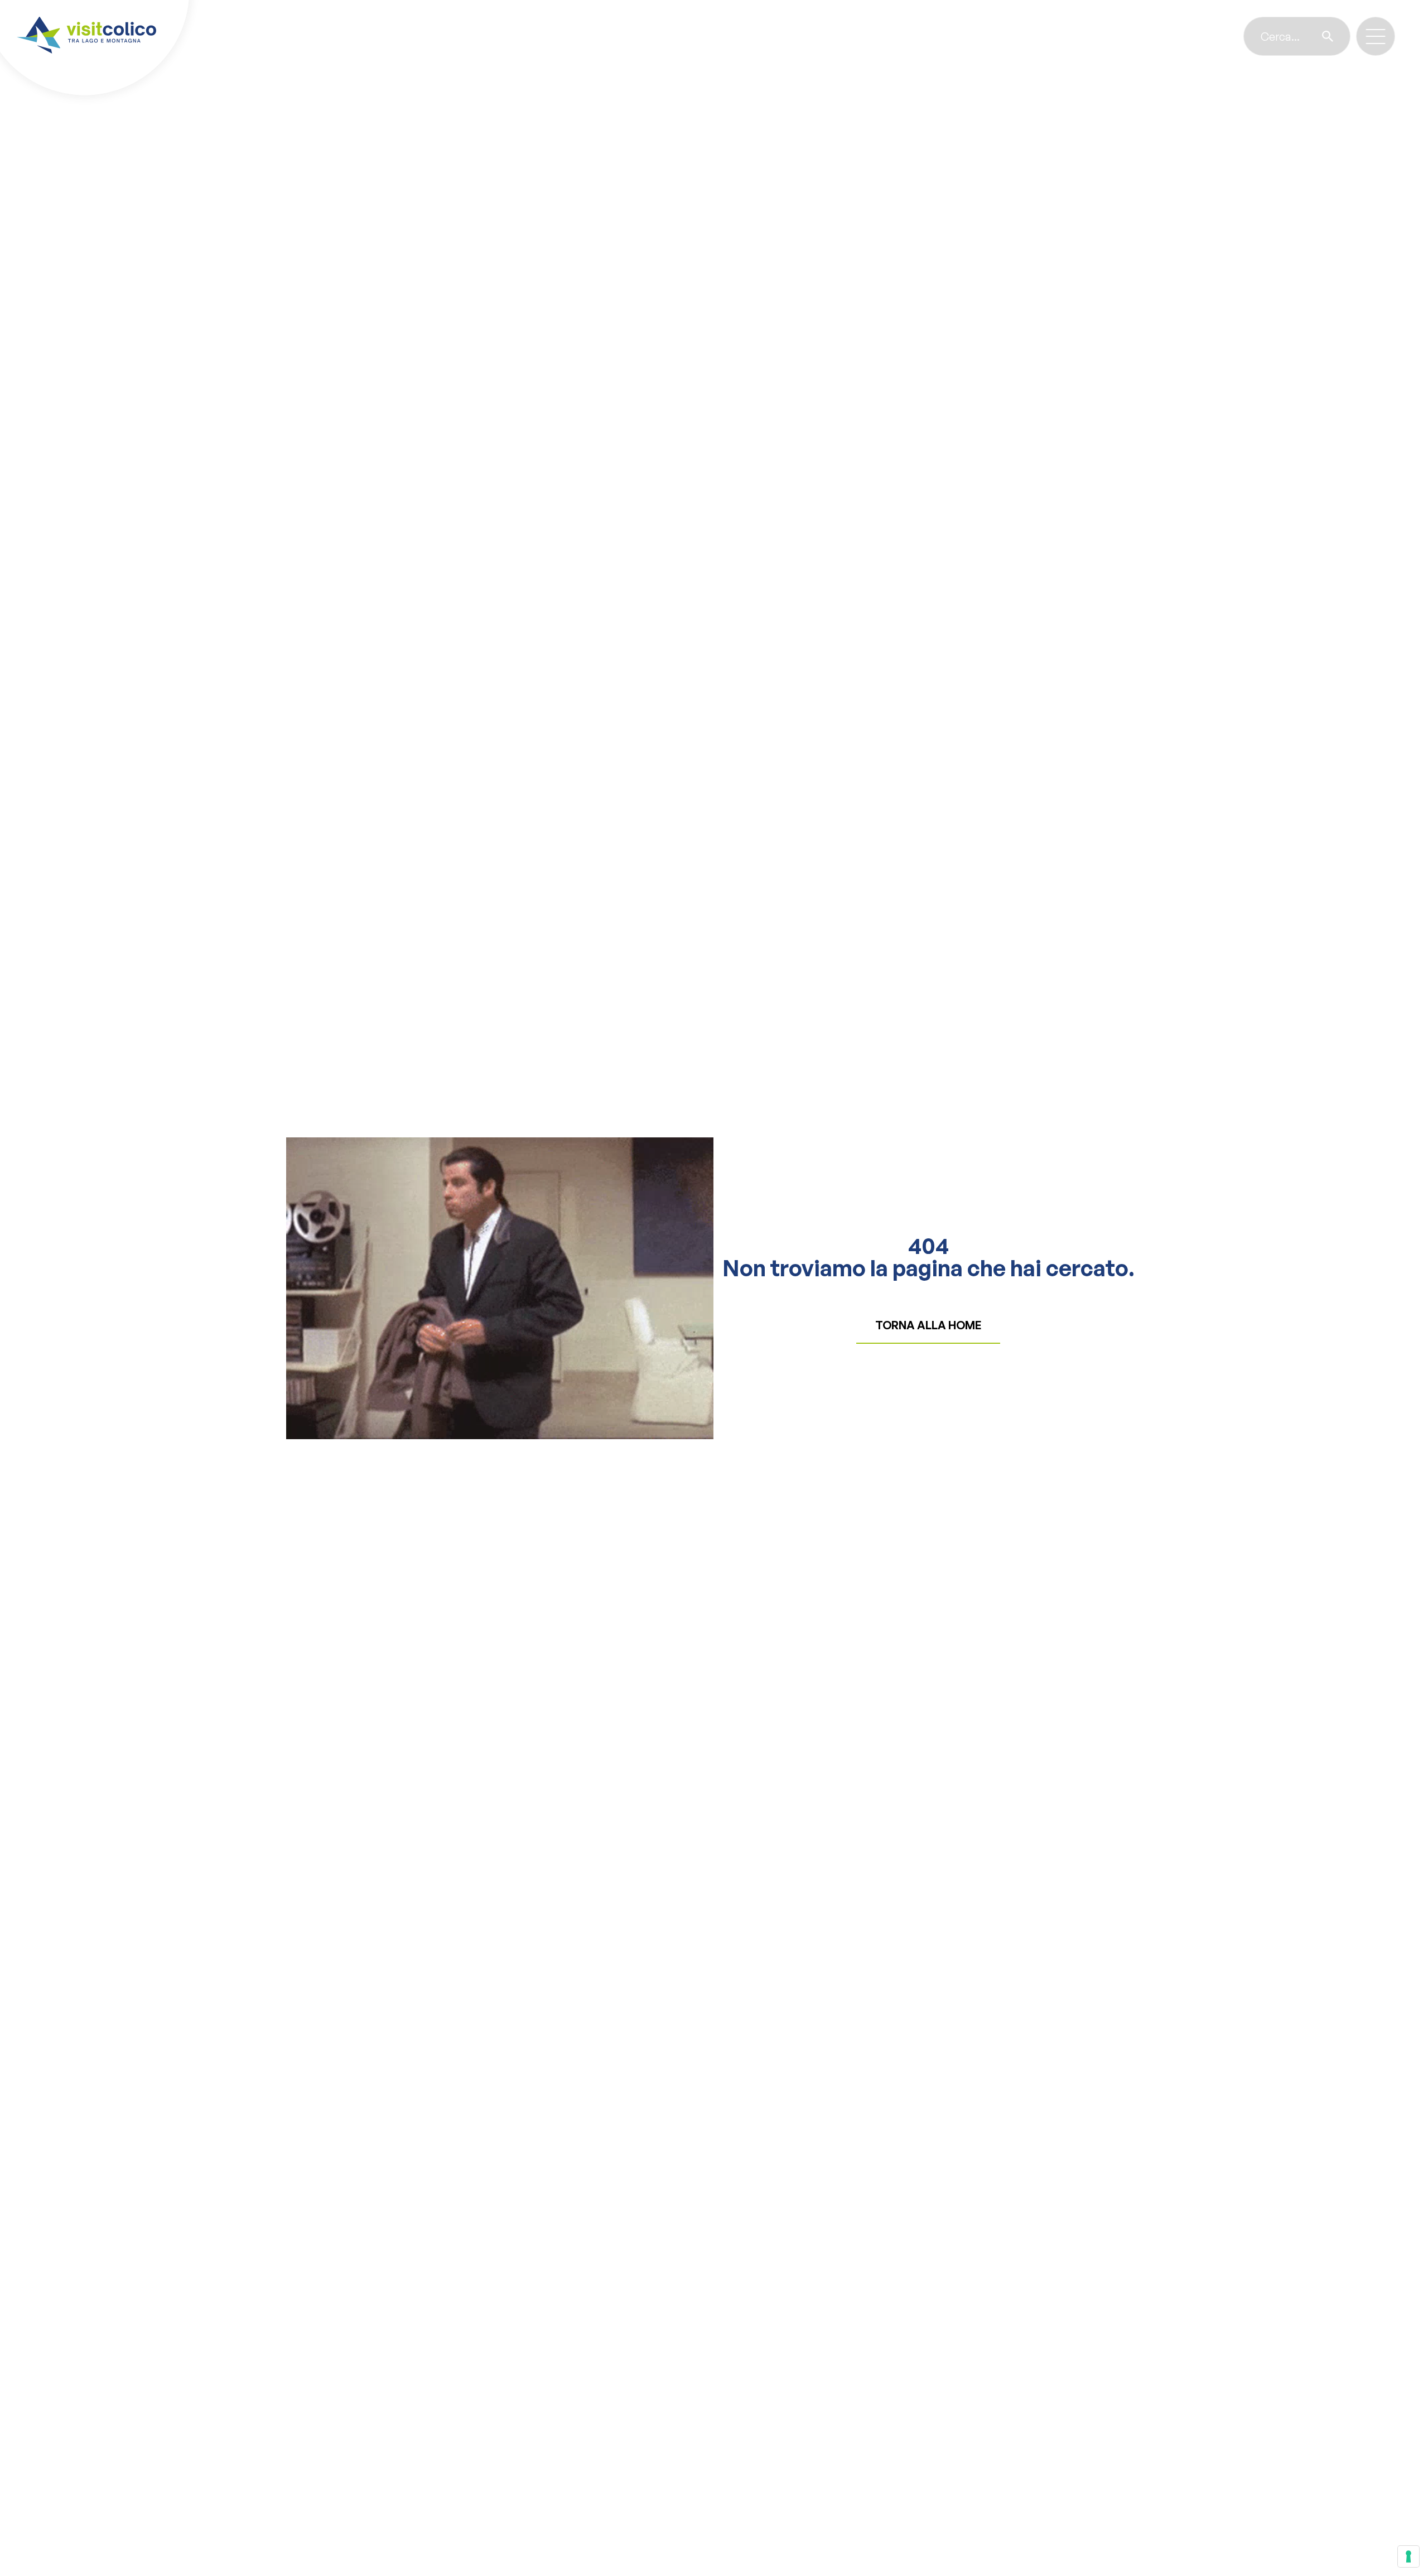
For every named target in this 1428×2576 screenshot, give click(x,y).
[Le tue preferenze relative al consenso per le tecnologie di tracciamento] (1408, 2556)
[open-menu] (1376, 37)
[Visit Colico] (86, 35)
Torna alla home (928, 1325)
